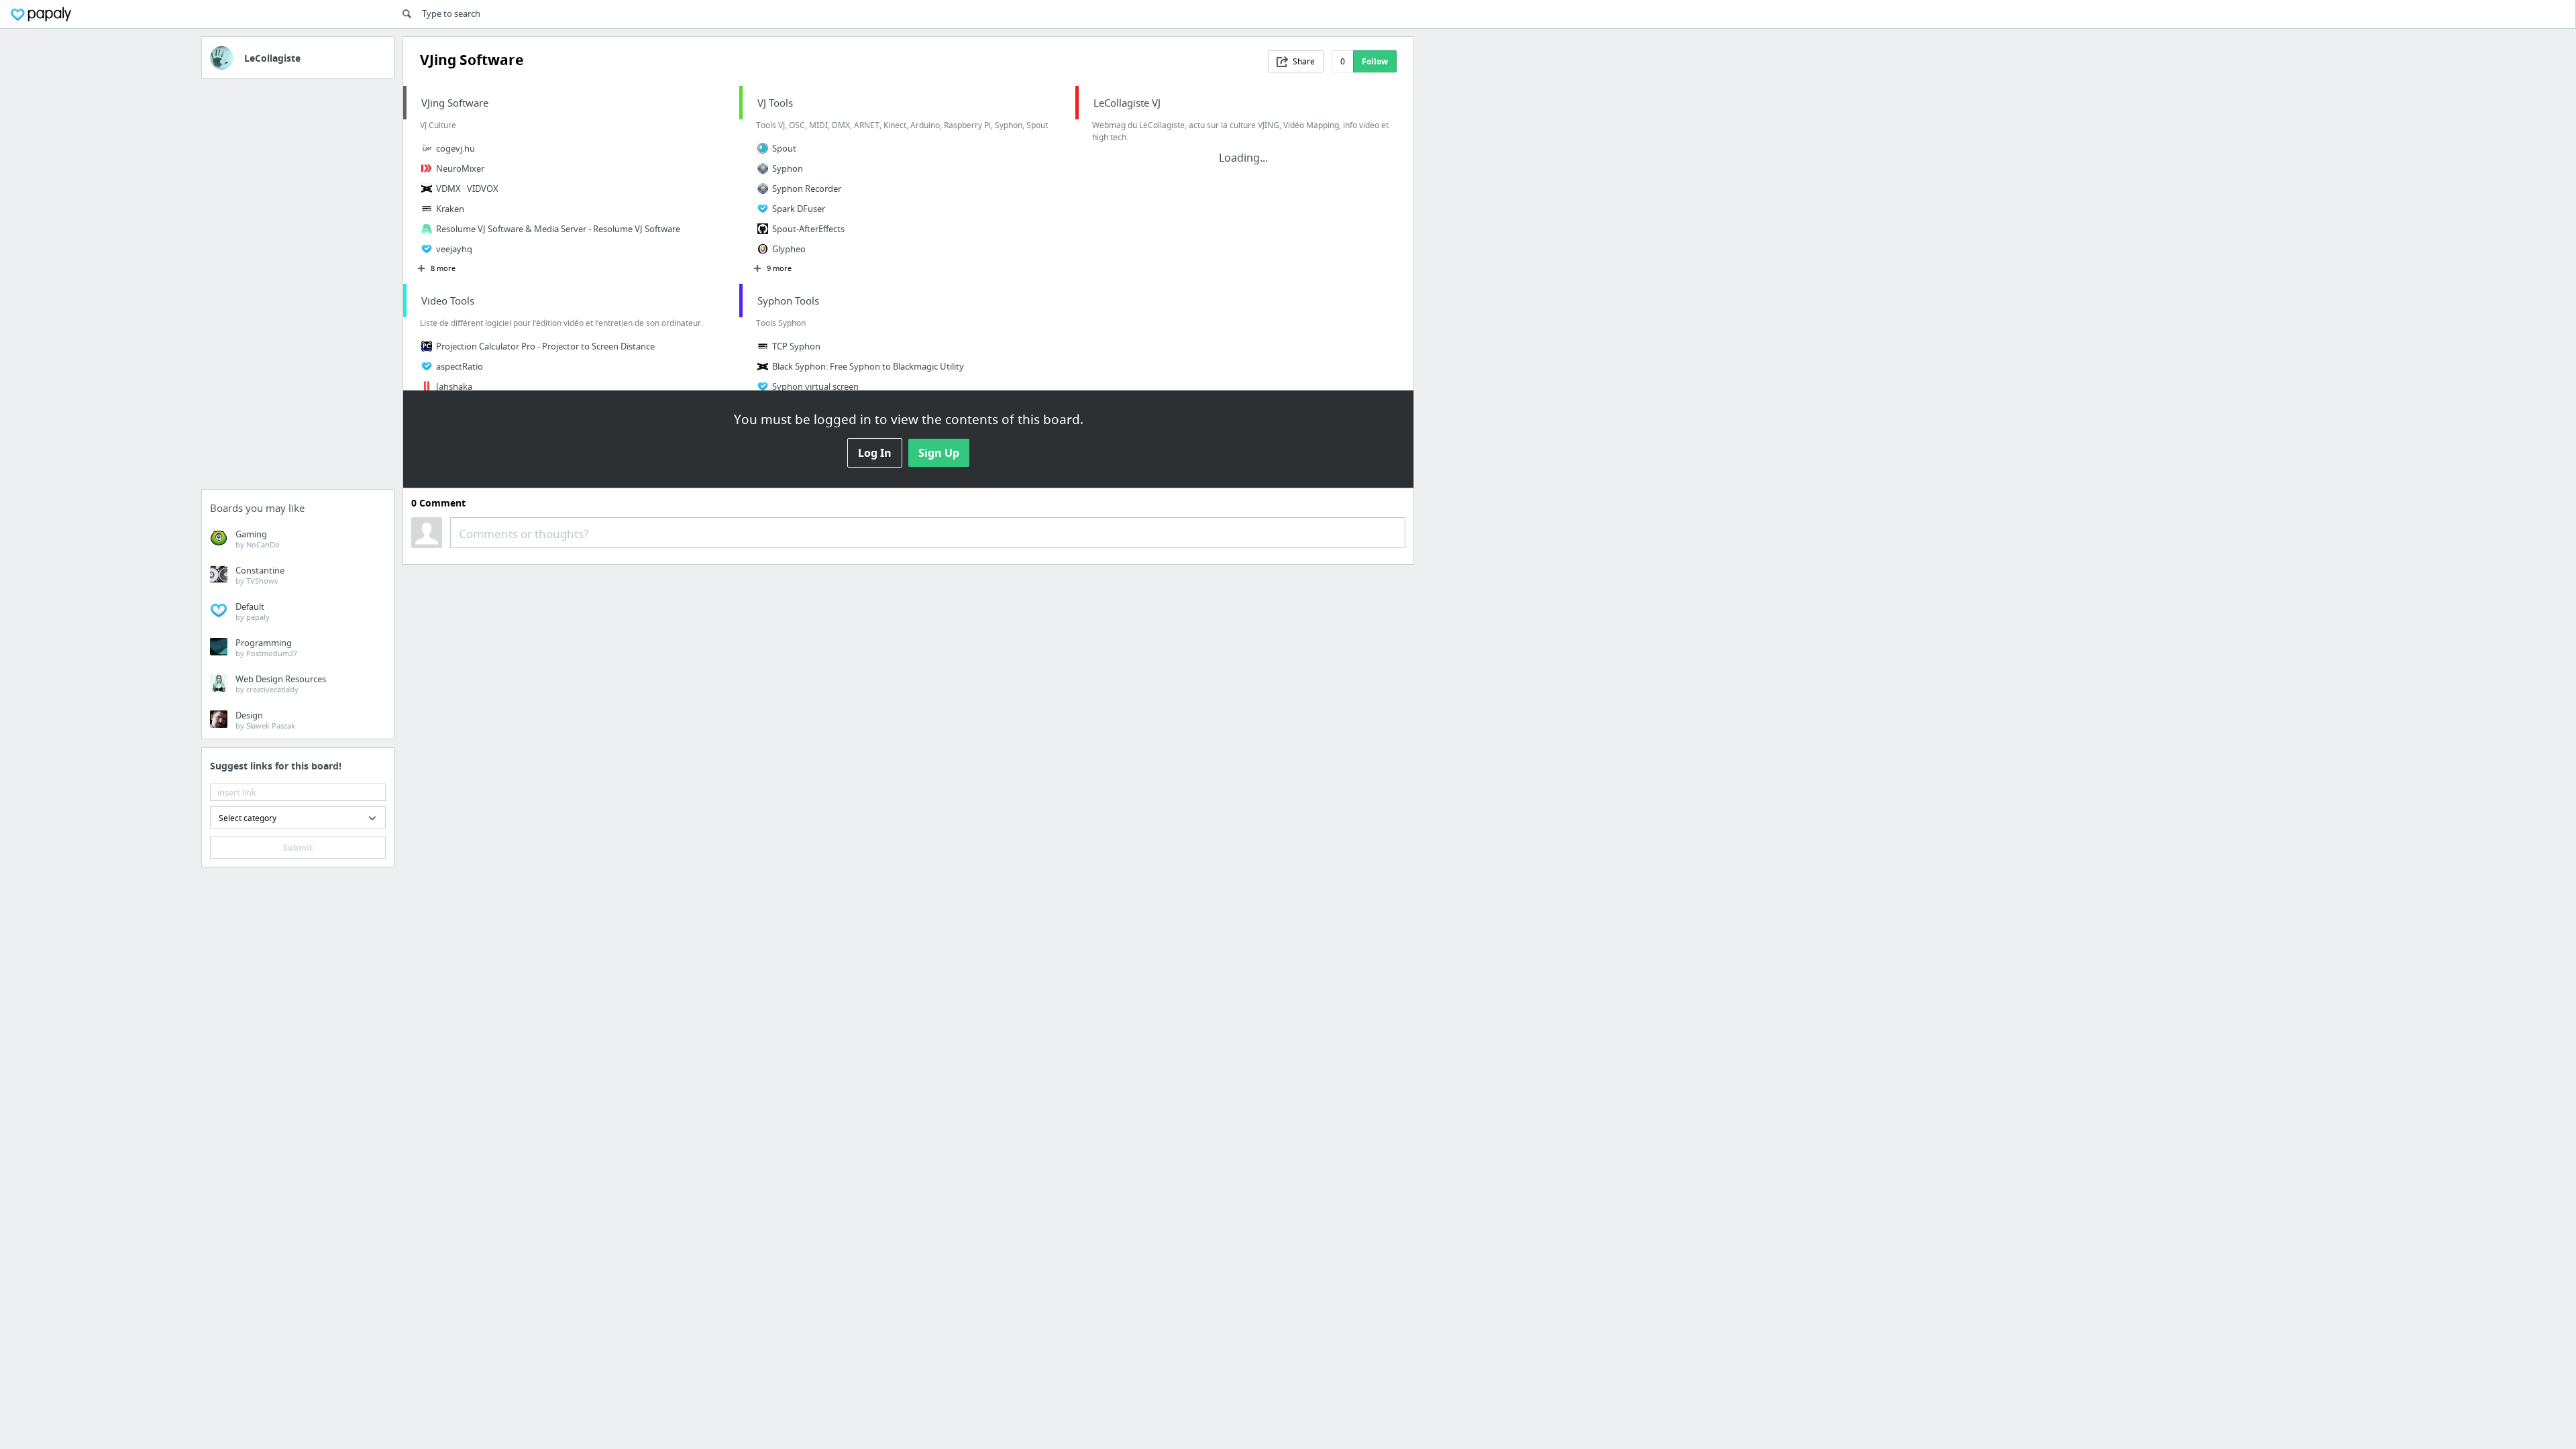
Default (253, 611)
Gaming (258, 539)
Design (265, 720)
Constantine (260, 575)
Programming (266, 647)
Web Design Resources (281, 684)
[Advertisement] (298, 288)
